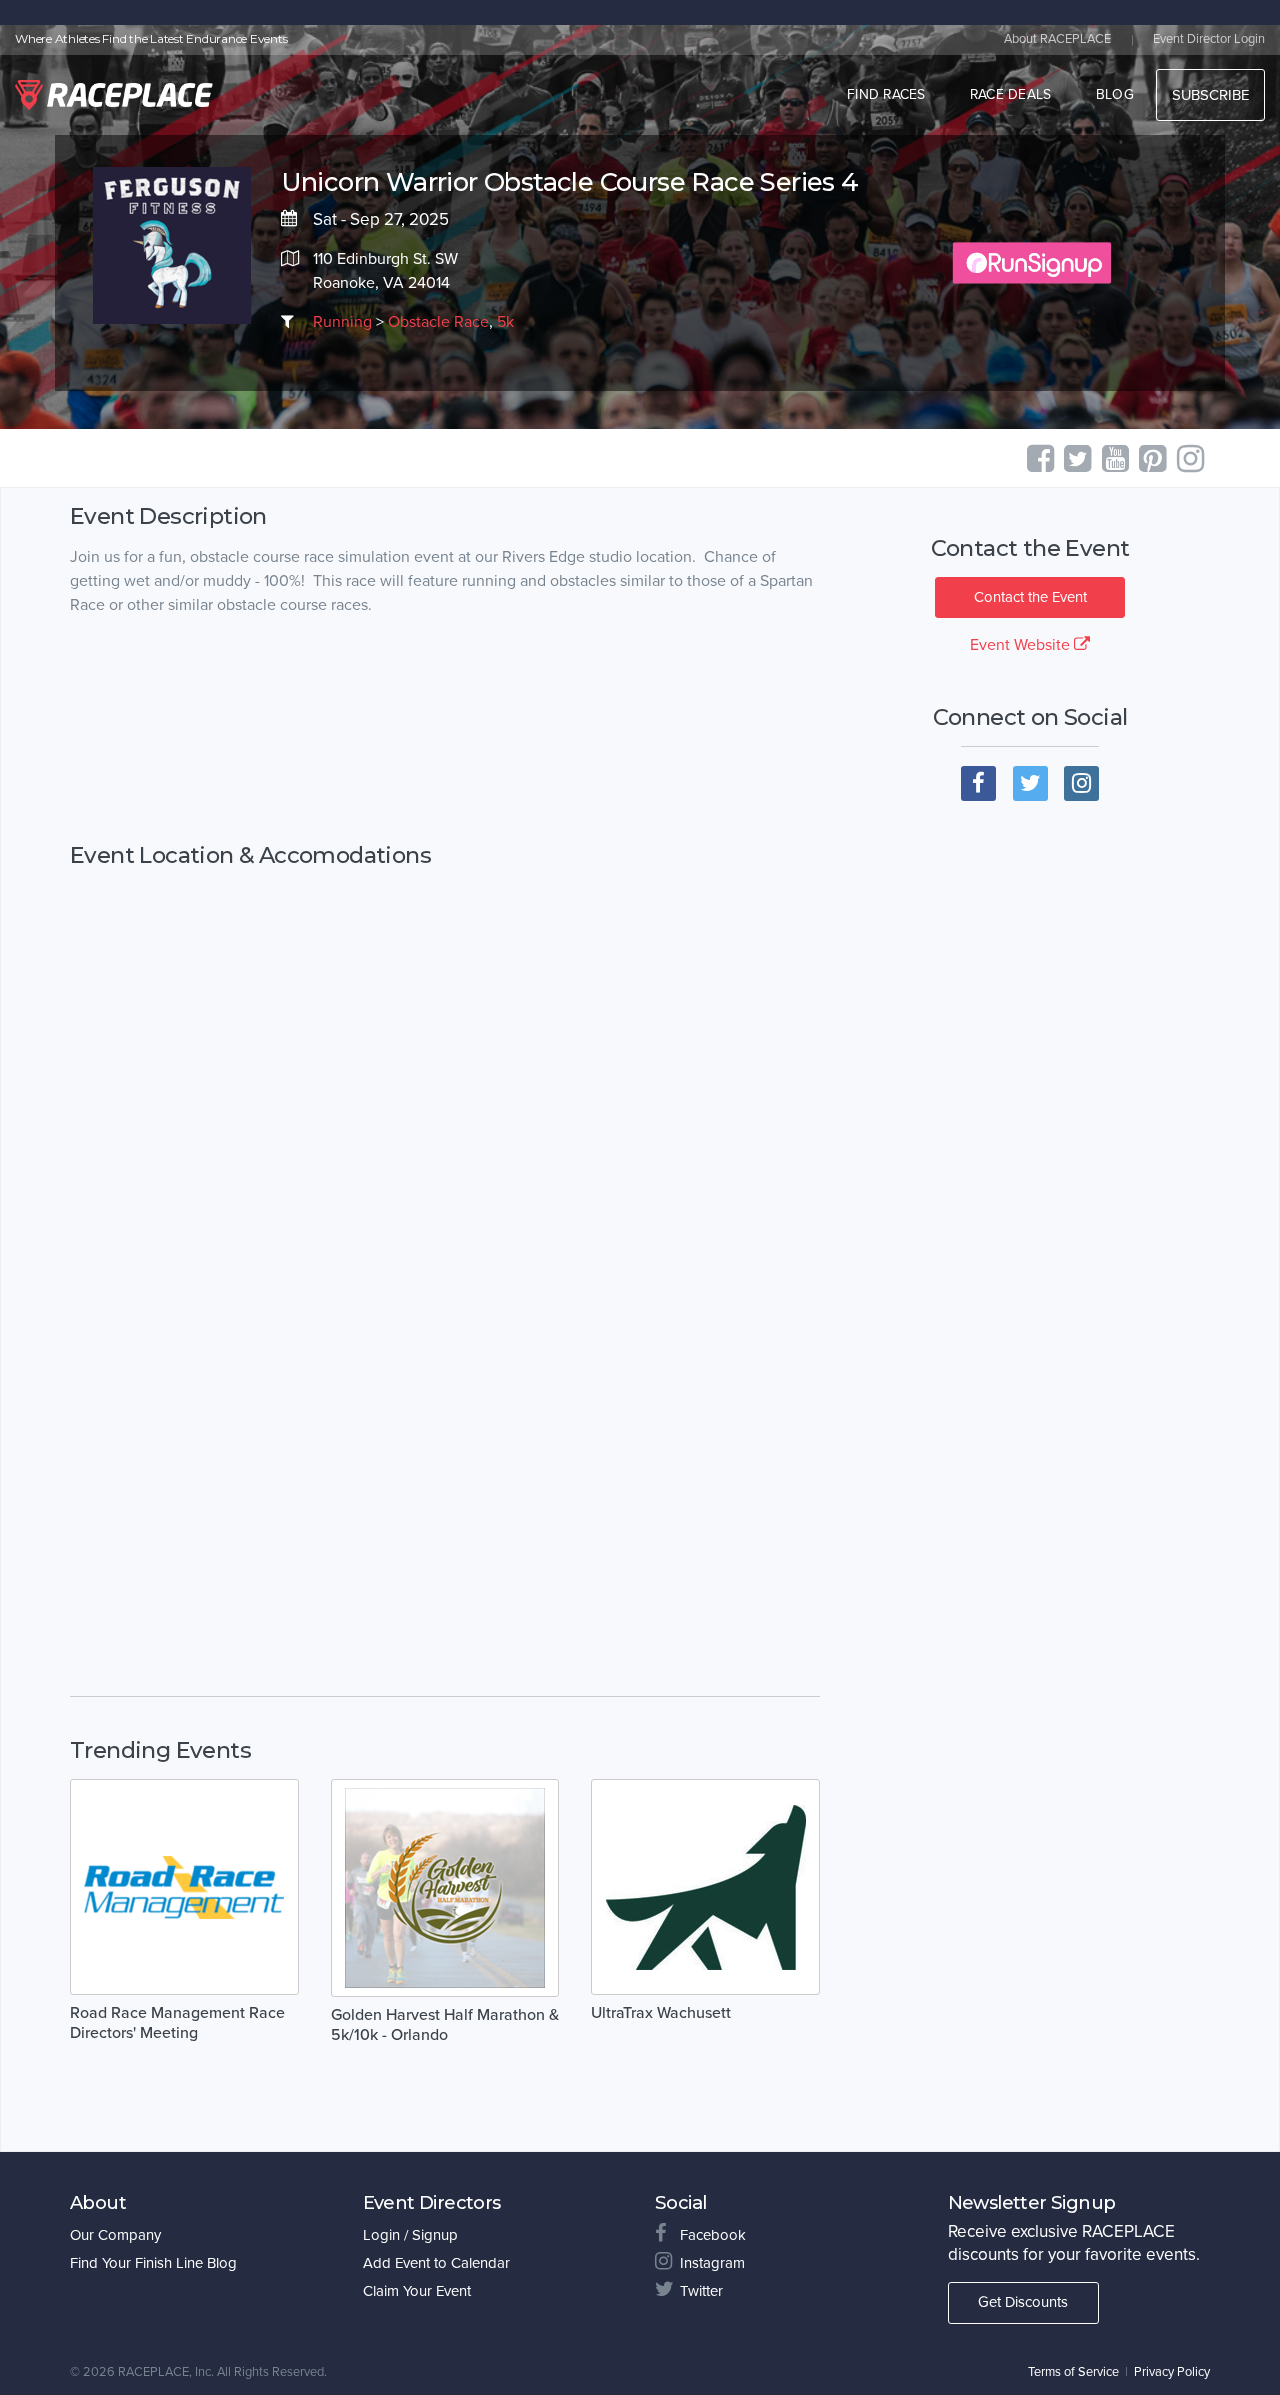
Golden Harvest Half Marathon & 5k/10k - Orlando (445, 2025)
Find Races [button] (886, 94)
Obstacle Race (438, 322)
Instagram (712, 2263)
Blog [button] (1115, 94)
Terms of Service (1073, 2372)
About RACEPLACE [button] (1057, 39)
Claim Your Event (417, 2291)
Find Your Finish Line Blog (153, 2263)
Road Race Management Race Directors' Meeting (177, 2023)
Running (342, 322)
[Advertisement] (445, 730)
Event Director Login (1209, 39)
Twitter (701, 2291)
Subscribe (1210, 95)
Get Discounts (1023, 2302)
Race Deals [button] (1011, 94)
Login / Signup (410, 2235)
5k (505, 322)
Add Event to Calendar (436, 2263)
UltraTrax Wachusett (661, 2013)
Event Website (1022, 645)
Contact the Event (1030, 597)
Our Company (115, 2235)
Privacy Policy (1172, 2372)
